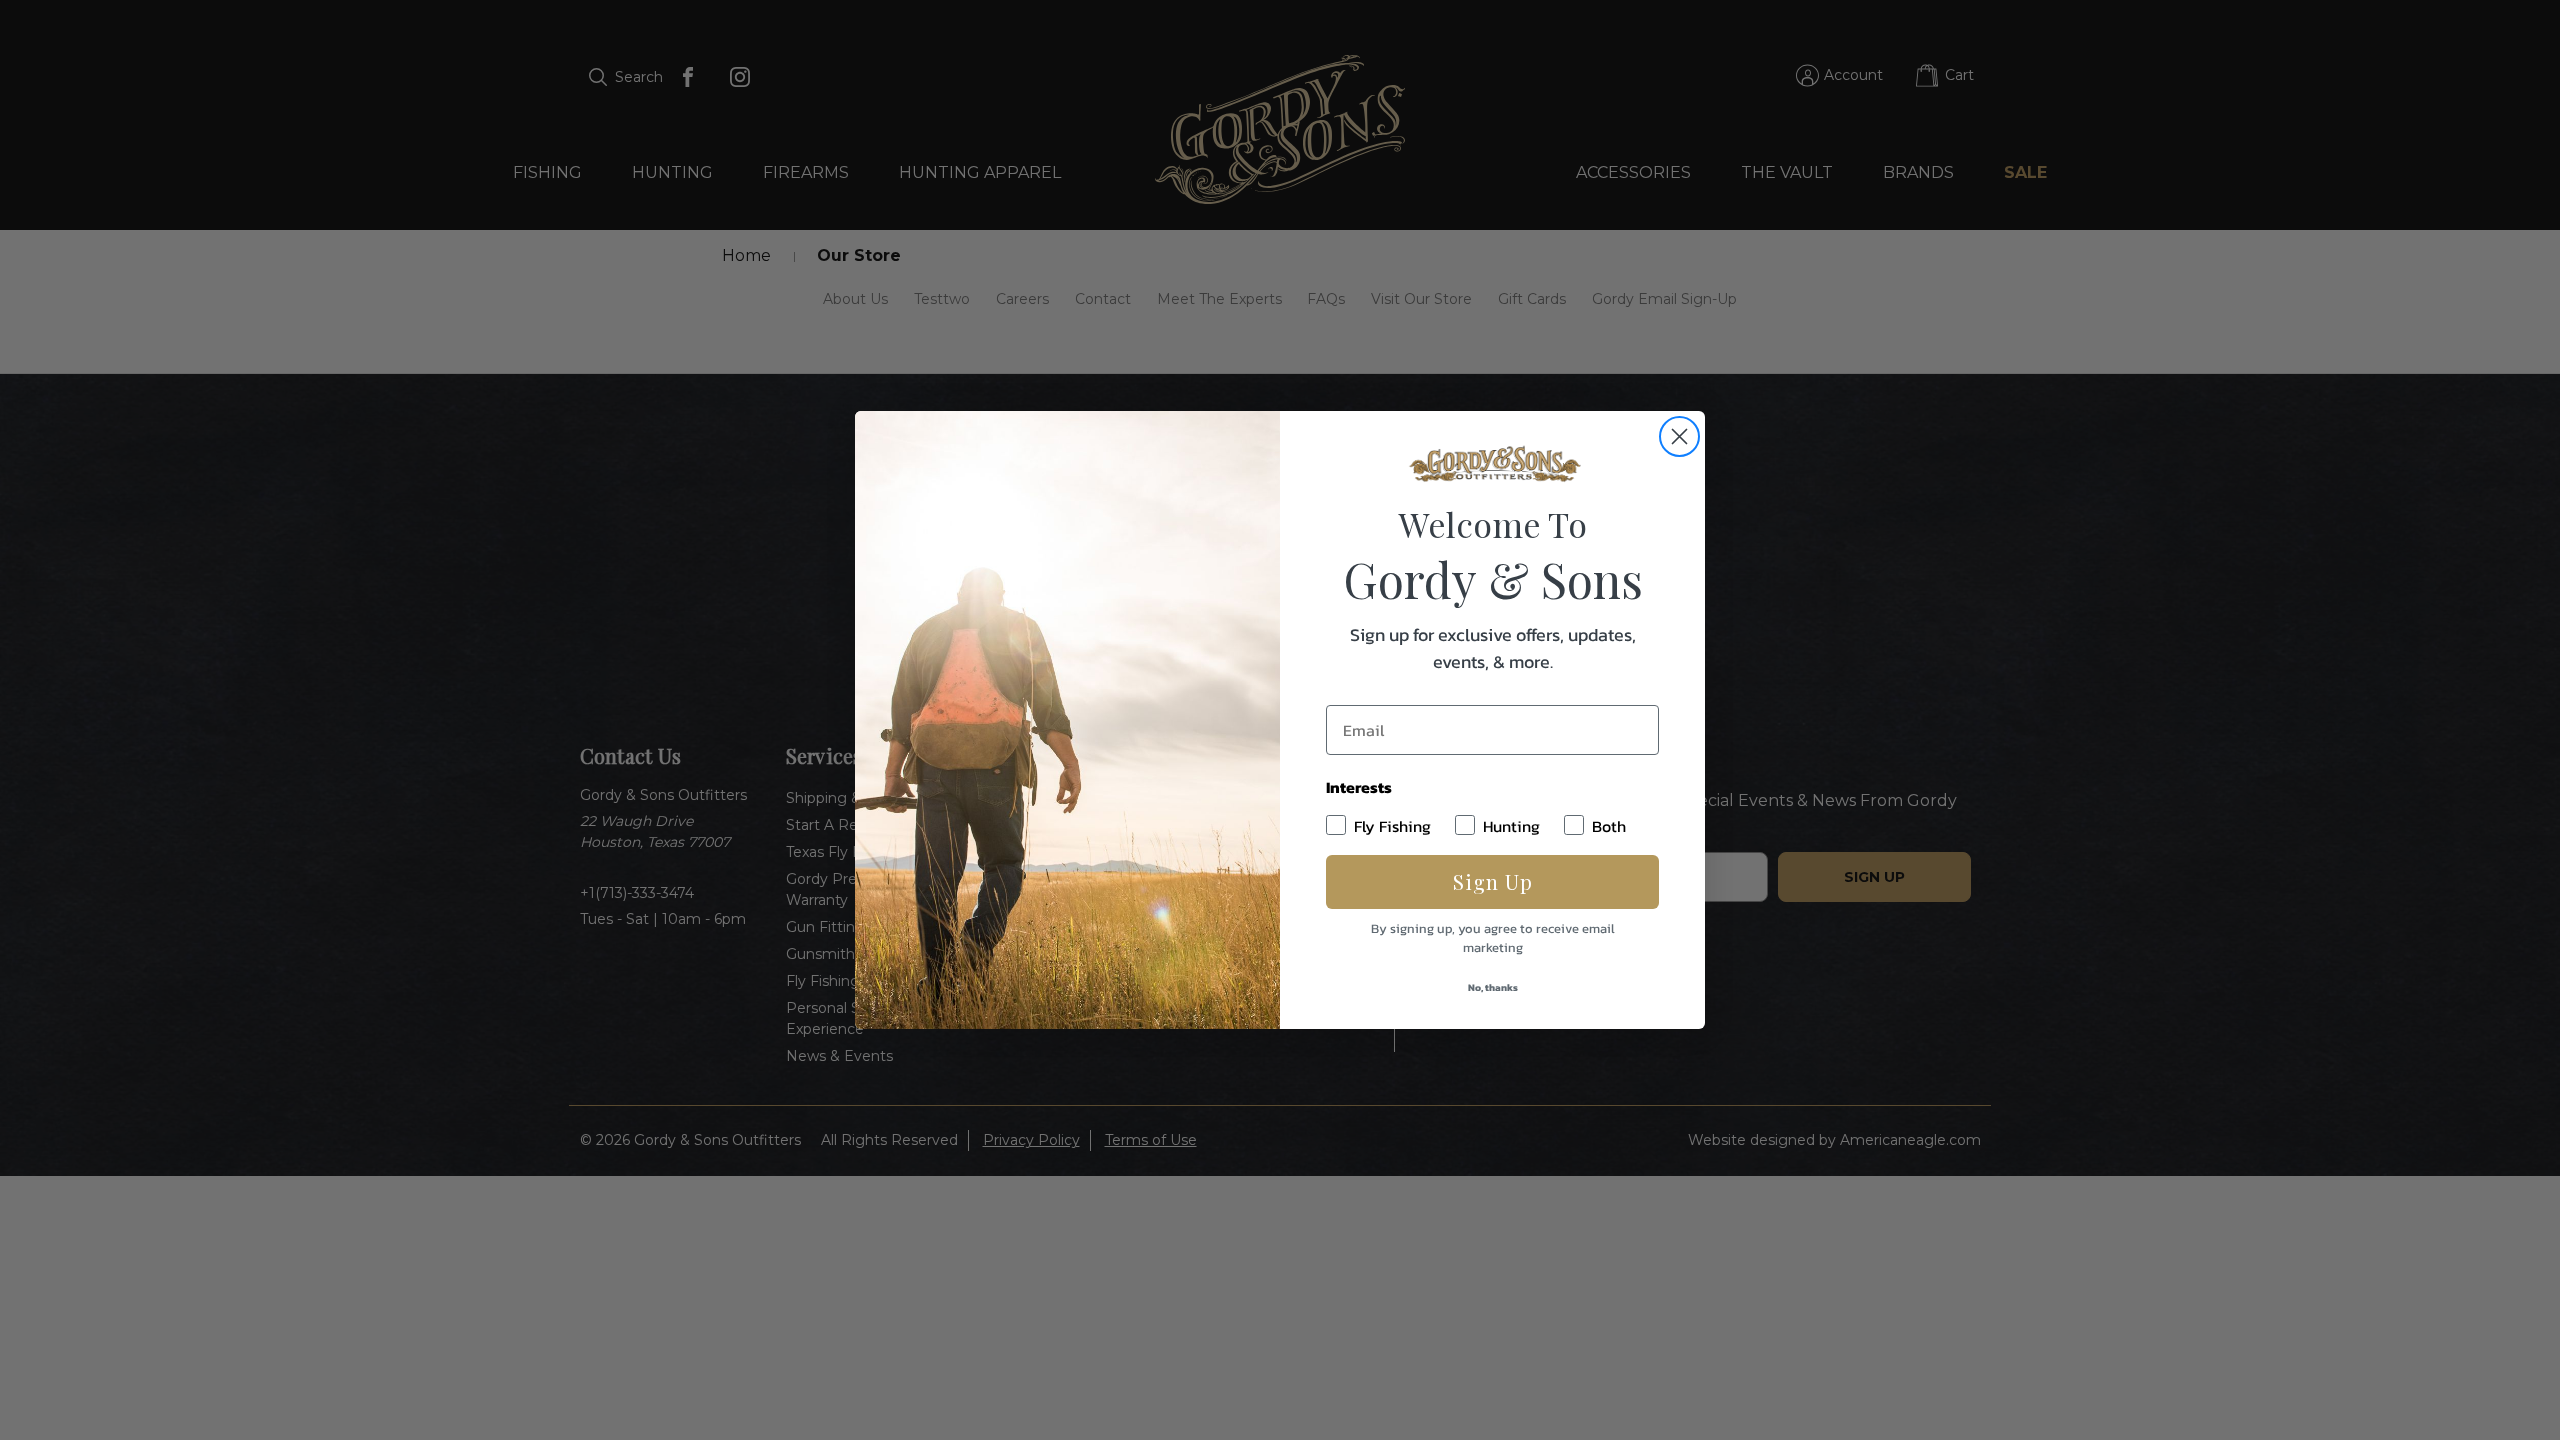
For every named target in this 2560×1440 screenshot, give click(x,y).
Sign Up (1493, 881)
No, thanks (1493, 987)
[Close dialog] (1679, 436)
